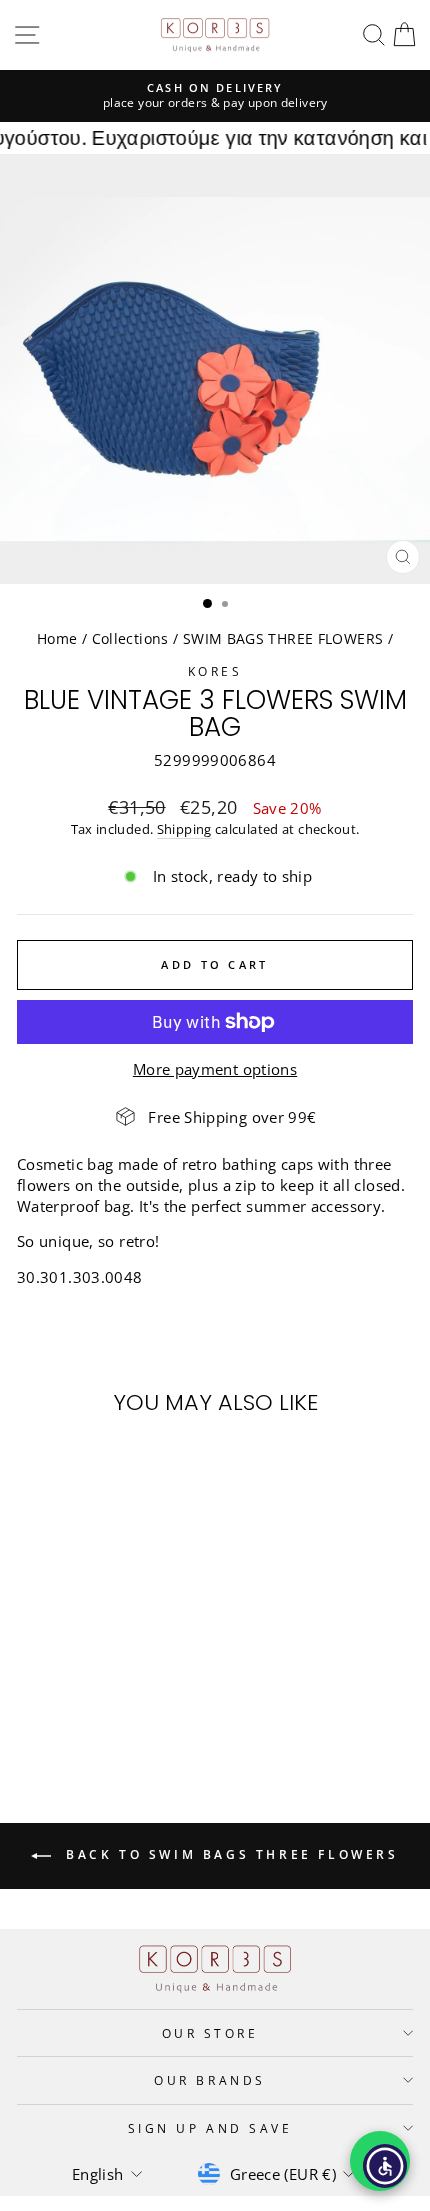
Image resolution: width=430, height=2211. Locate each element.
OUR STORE (210, 2033)
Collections (130, 638)
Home (57, 638)
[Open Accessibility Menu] (385, 2166)
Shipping (184, 829)
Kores (215, 671)
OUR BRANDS (209, 2080)
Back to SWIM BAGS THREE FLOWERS (228, 1854)
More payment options (215, 1069)
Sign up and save (210, 2128)
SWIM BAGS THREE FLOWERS (283, 638)
